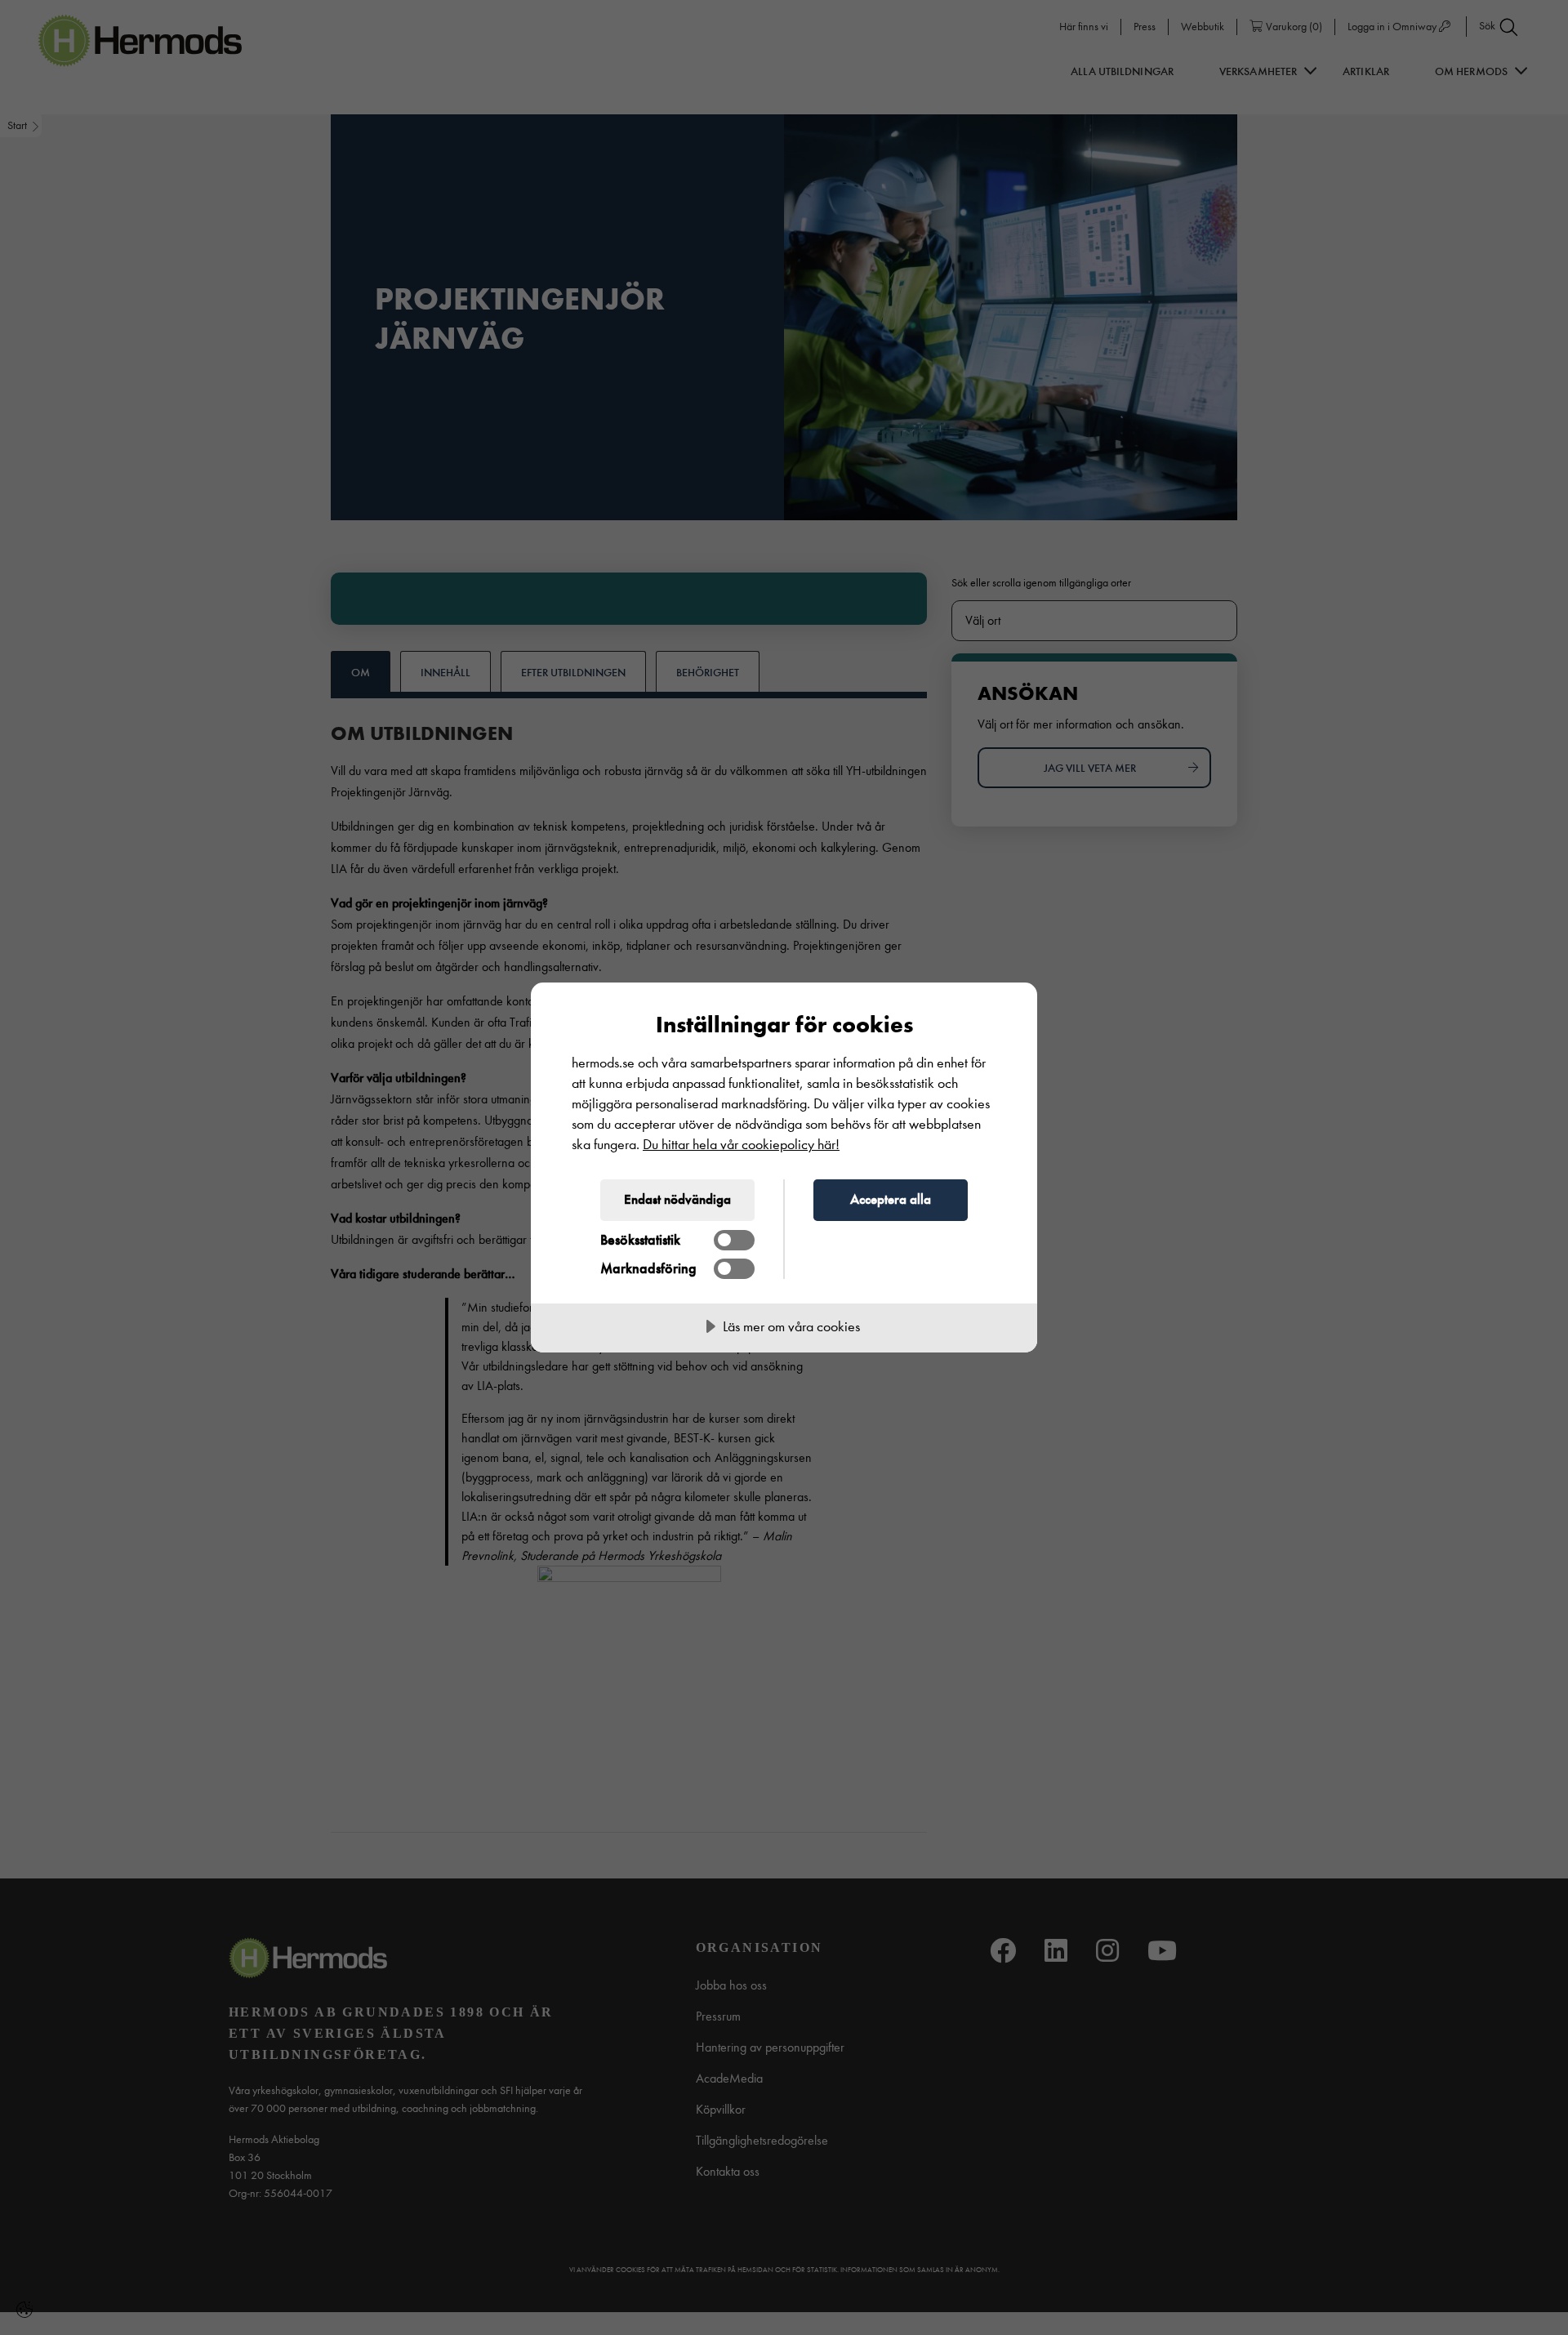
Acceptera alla (891, 1199)
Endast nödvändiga (677, 1199)
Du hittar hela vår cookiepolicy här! (741, 1145)
